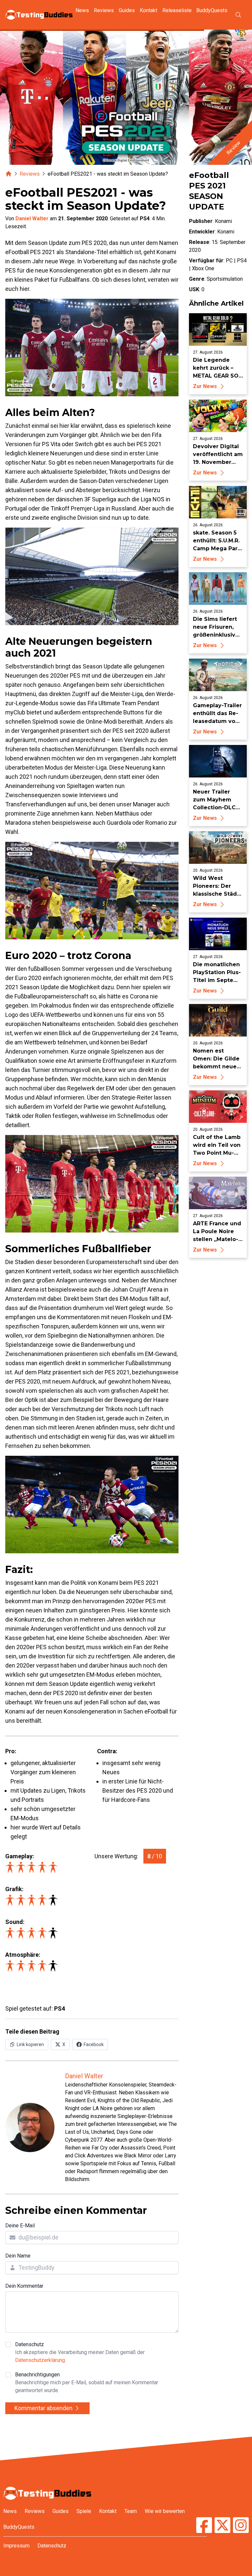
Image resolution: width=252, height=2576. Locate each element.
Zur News (205, 386)
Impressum (16, 2546)
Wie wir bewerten (165, 2511)
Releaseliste (177, 10)
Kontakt (148, 10)
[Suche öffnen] (238, 15)
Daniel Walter (32, 218)
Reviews (104, 10)
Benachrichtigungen (87, 2382)
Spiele (84, 2511)
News (82, 10)
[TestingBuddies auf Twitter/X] (222, 2526)
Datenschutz (80, 2352)
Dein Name (18, 2256)
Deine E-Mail (20, 2226)
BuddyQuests (212, 10)
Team (131, 2511)
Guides (127, 10)
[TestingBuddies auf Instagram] (241, 2526)
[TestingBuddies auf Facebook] (204, 2526)
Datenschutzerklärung (40, 2360)
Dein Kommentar (24, 2286)
